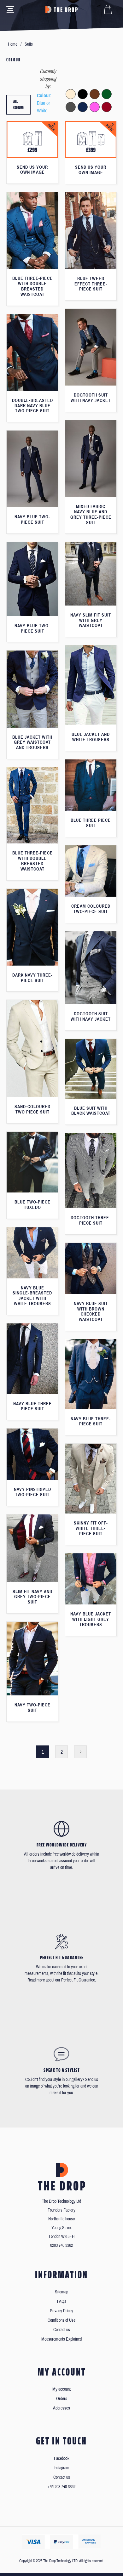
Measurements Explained (61, 2339)
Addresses (61, 2408)
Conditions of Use (61, 2320)
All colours (18, 105)
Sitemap (61, 2292)
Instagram (61, 2468)
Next (80, 1752)
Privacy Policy (61, 2311)
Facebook (62, 2458)
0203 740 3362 (61, 2245)
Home (13, 44)
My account (61, 2389)
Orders (62, 2399)
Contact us (62, 2330)
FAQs (62, 2301)
